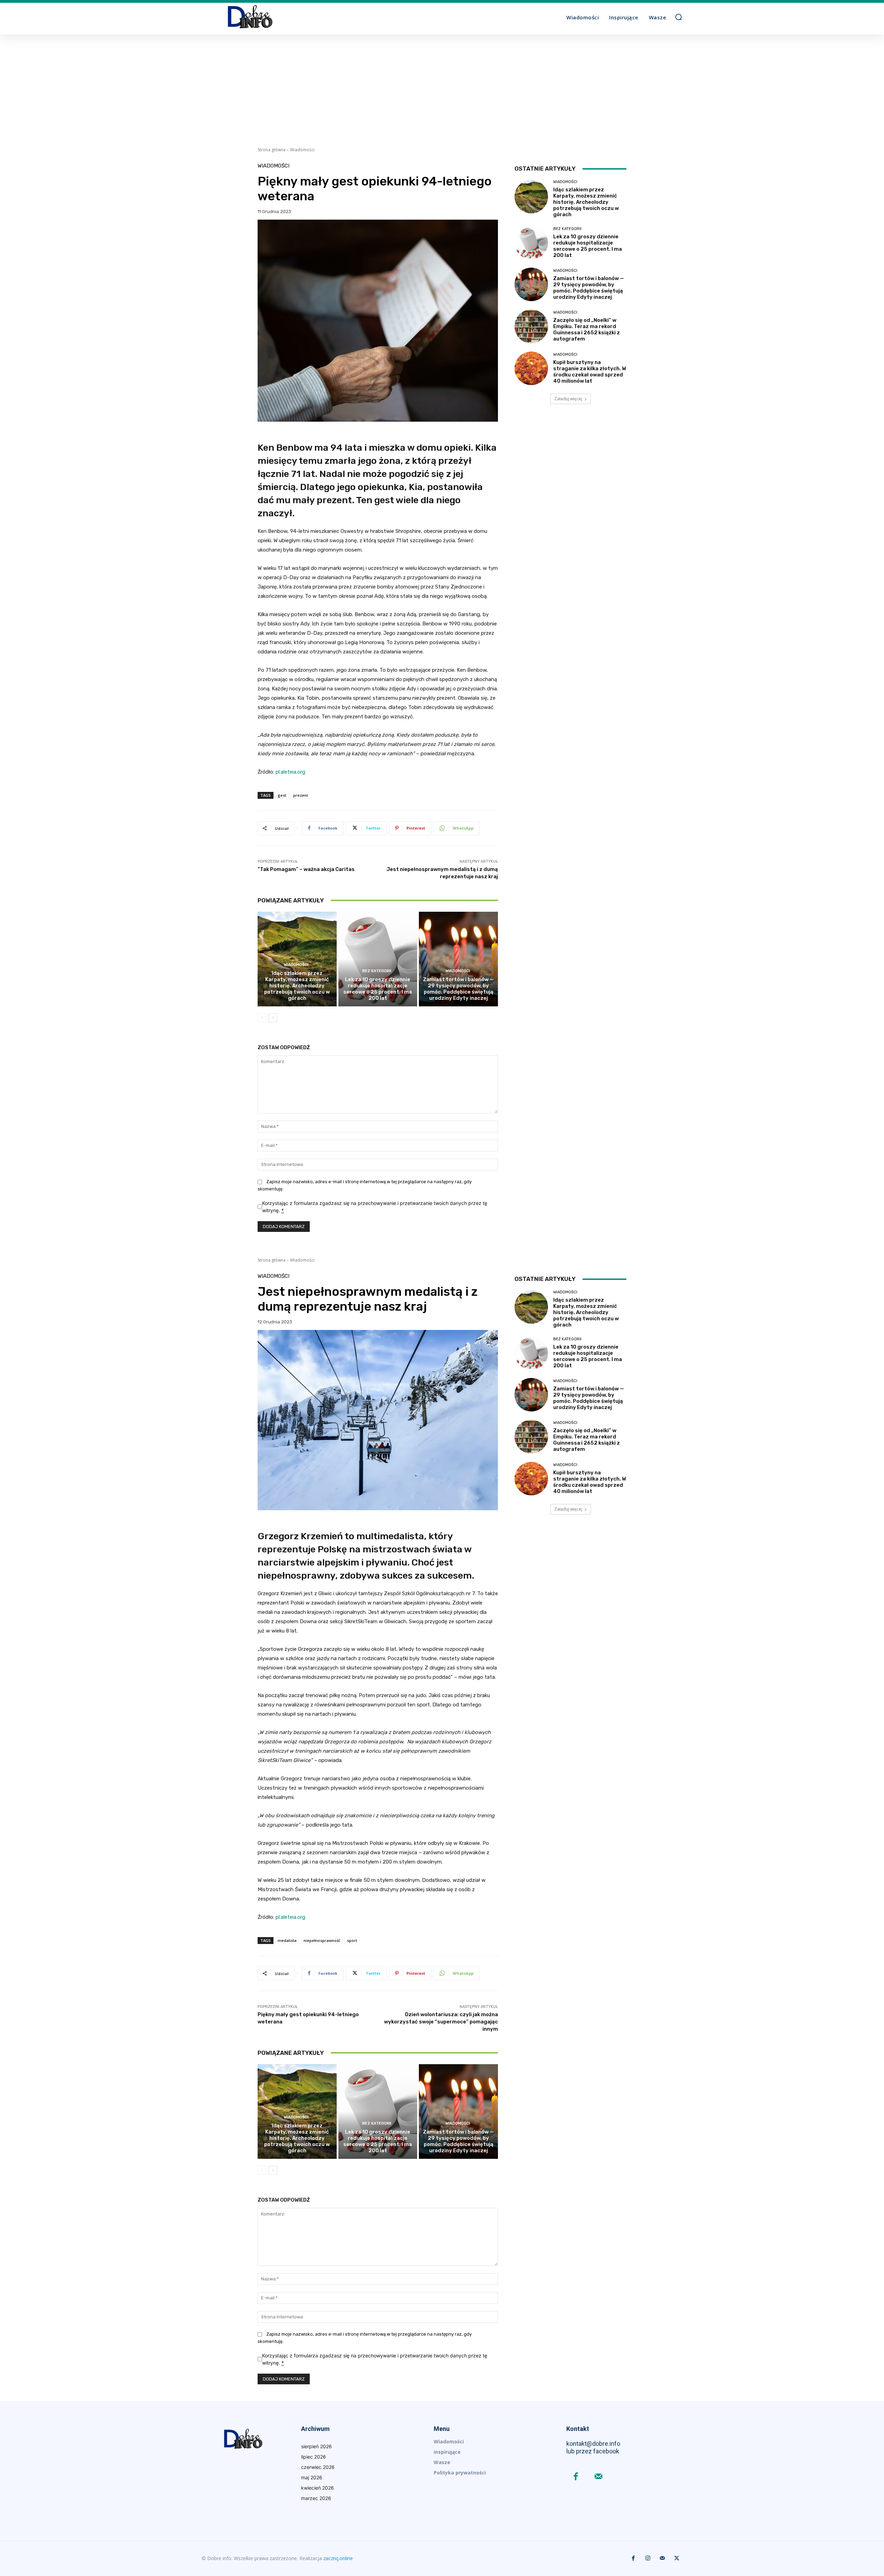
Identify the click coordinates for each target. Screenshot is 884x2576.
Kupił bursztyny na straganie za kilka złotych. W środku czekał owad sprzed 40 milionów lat (590, 372)
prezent (301, 795)
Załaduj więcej (568, 399)
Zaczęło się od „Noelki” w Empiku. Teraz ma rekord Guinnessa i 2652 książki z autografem (587, 329)
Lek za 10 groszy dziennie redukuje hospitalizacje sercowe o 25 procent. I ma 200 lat (378, 989)
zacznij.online (338, 2558)
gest (282, 795)
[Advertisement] (442, 86)
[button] (679, 17)
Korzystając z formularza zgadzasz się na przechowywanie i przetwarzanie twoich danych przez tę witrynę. (375, 1207)
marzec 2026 (316, 2498)
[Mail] (598, 2477)
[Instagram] (648, 2558)
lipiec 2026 (314, 2457)
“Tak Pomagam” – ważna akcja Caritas (306, 869)
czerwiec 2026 (318, 2467)
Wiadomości (302, 150)
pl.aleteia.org (290, 772)
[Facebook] (576, 2477)
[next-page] (273, 1018)
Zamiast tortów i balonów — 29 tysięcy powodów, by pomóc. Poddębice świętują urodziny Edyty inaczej (458, 989)
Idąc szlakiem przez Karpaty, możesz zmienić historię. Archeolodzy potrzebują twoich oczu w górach (297, 986)
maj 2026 (312, 2477)
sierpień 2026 (316, 2446)
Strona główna (272, 150)
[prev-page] (262, 1018)
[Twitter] (677, 2558)
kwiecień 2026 (318, 2488)
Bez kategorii (377, 971)
